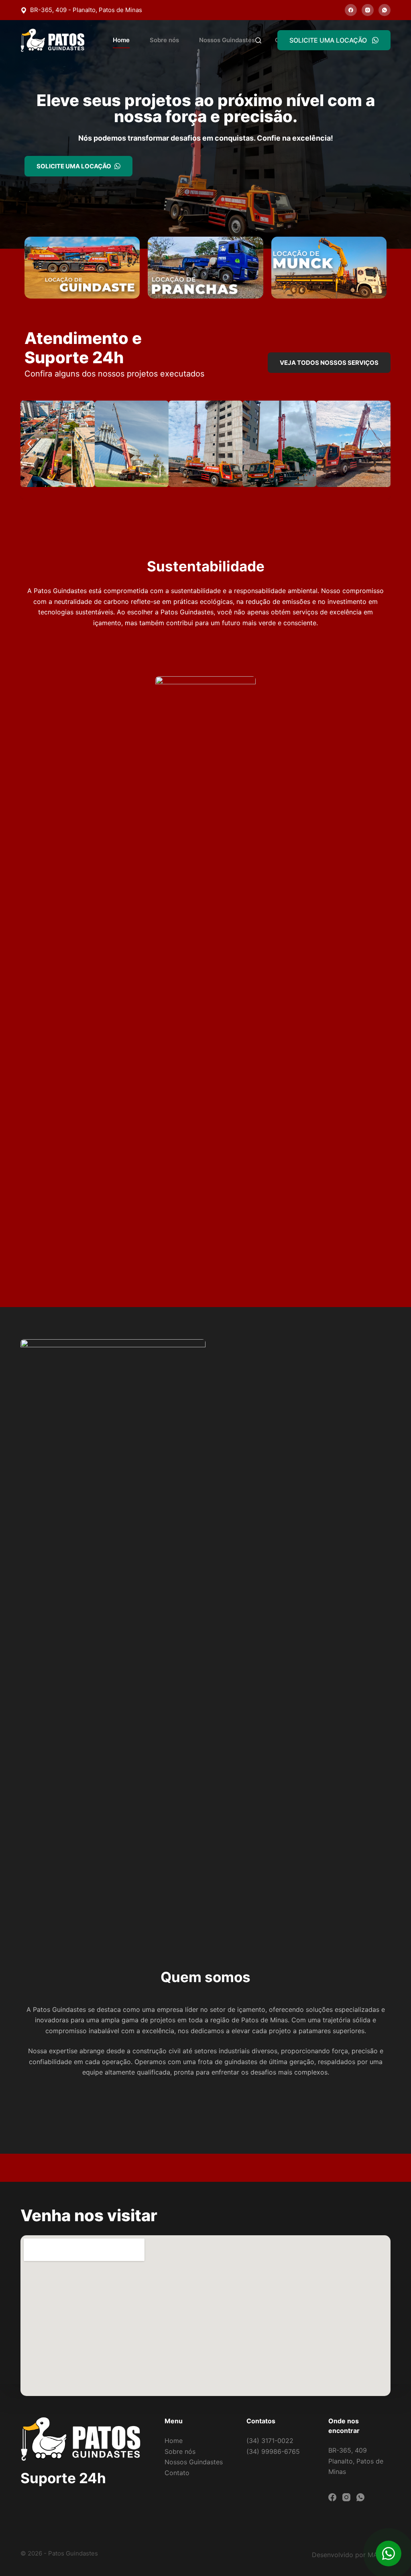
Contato (177, 2473)
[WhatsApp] (385, 10)
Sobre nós (164, 40)
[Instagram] (368, 10)
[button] (30, 444)
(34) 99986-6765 (273, 2451)
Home (121, 40)
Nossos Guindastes (227, 40)
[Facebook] (351, 10)
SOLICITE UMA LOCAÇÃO (328, 40)
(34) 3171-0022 (270, 2441)
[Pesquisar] (258, 40)
